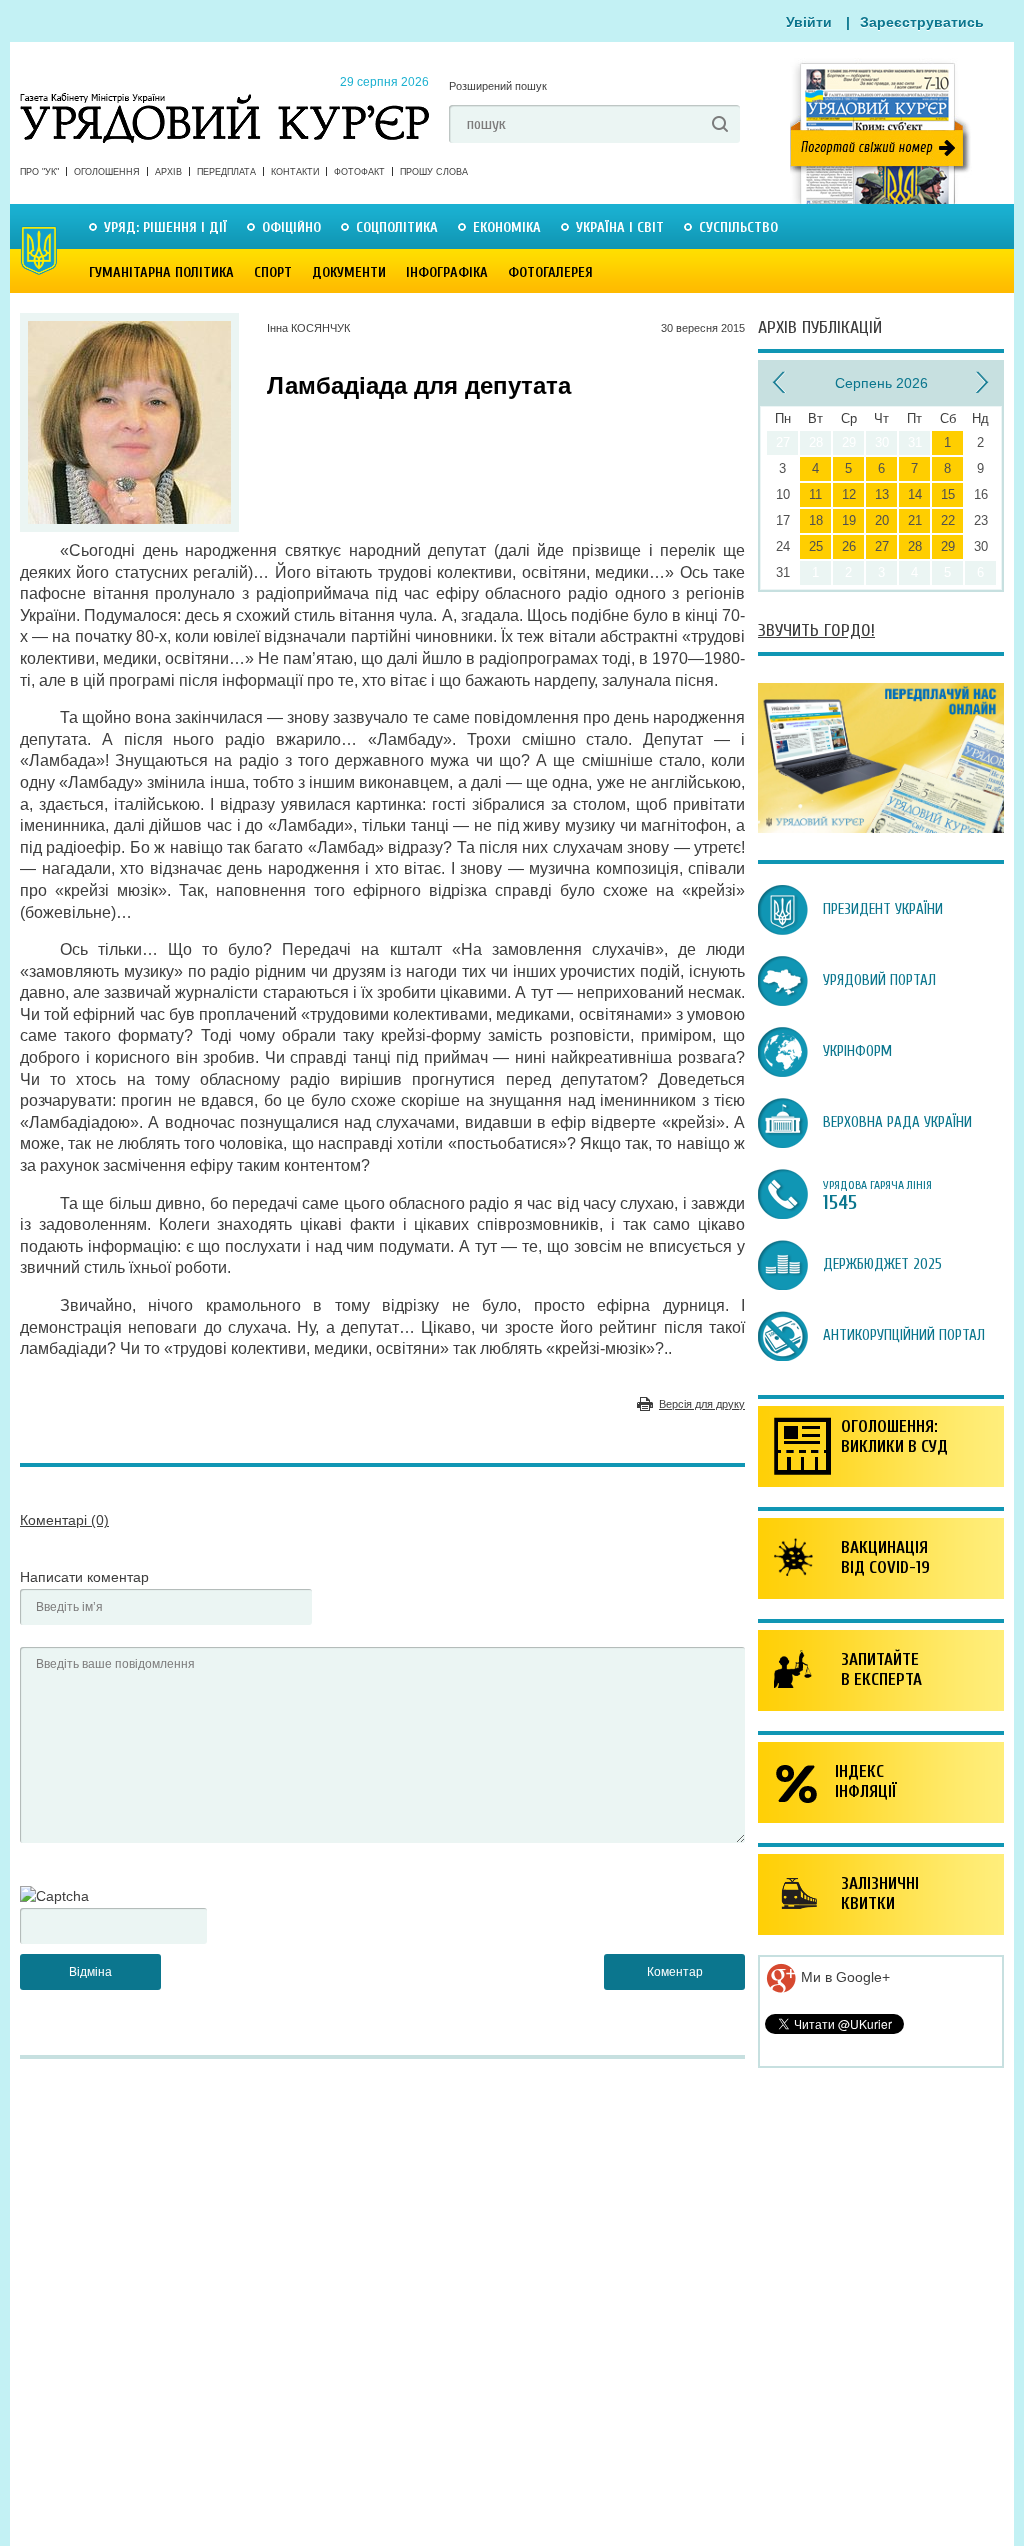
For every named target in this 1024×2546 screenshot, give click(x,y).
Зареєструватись (922, 22)
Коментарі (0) (64, 1520)
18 (816, 520)
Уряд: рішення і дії (165, 227)
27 (882, 546)
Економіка (507, 227)
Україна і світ (620, 227)
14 (915, 494)
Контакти (295, 172)
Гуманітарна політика (161, 272)
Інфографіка (447, 272)
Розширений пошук (498, 86)
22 (948, 520)
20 (882, 520)
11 (815, 494)
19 (849, 520)
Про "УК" (39, 172)
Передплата (226, 172)
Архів (168, 172)
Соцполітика (397, 227)
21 (915, 520)
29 (948, 546)
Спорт (273, 272)
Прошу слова (434, 172)
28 (915, 546)
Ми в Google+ (843, 1977)
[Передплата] (881, 828)
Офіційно (291, 227)
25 (816, 546)
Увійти (809, 22)
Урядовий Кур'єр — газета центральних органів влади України (224, 99)
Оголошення (107, 172)
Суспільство (738, 227)
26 (849, 546)
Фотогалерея (550, 272)
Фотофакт (359, 172)
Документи (349, 272)
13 (882, 494)
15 (948, 494)
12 (849, 494)
